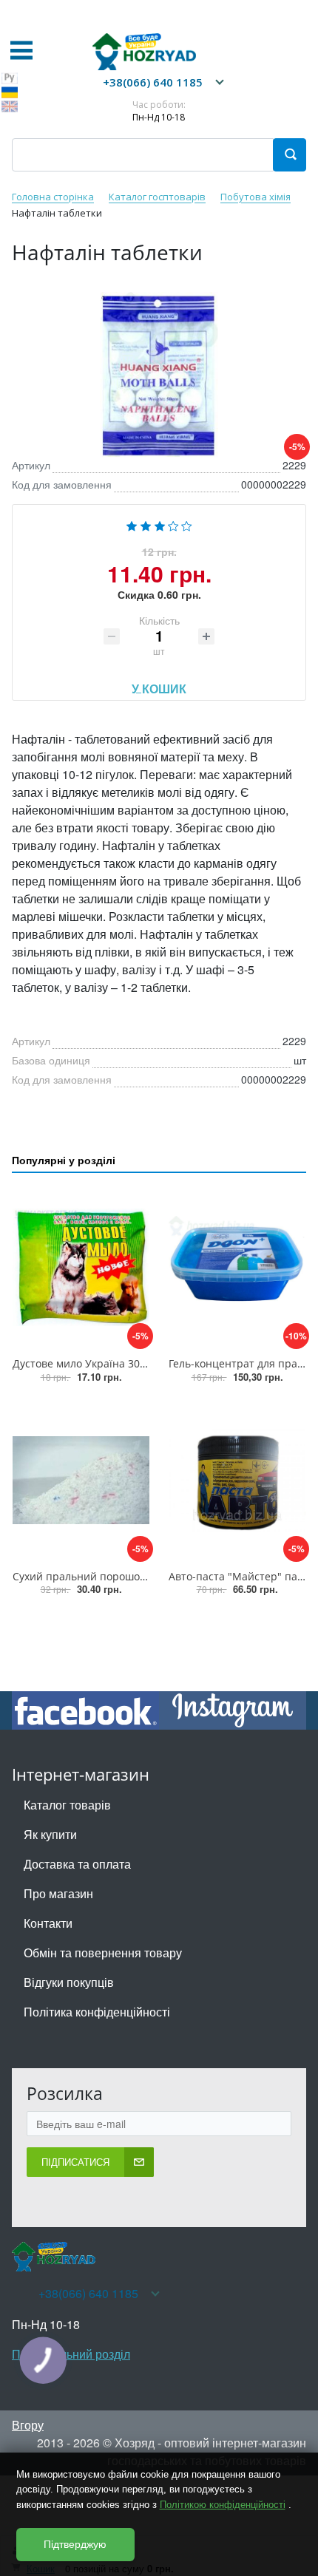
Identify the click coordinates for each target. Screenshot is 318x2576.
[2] (146, 524)
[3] (160, 524)
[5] (187, 524)
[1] (132, 524)
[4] (173, 524)
